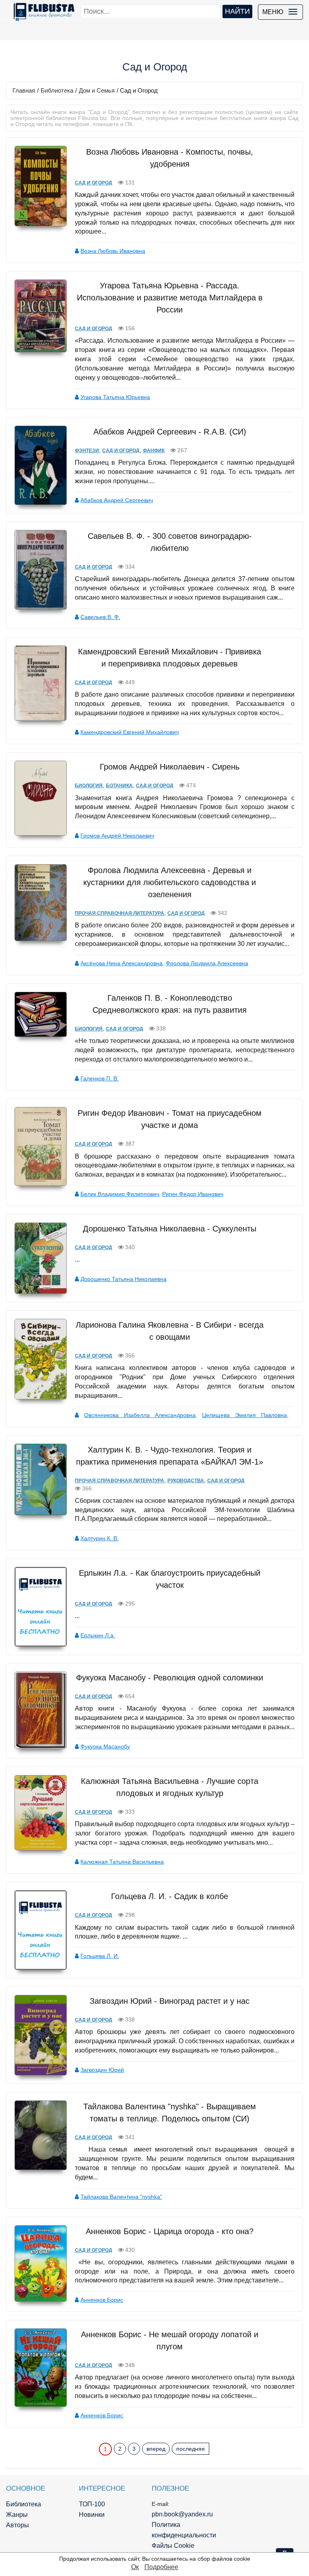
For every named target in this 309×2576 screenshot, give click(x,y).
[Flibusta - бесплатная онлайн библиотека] (42, 12)
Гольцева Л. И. (100, 1956)
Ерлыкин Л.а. (98, 1635)
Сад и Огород (94, 183)
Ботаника (119, 786)
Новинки (92, 2515)
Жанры (17, 2515)
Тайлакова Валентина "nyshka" (121, 2197)
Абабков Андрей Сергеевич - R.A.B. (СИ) (170, 432)
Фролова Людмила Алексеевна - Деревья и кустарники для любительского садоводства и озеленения (170, 882)
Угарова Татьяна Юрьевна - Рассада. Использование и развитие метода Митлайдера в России (170, 298)
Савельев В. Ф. (100, 617)
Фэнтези (87, 451)
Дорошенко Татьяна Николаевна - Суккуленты (170, 1229)
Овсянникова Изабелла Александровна (140, 1415)
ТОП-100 (92, 2504)
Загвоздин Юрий (102, 2070)
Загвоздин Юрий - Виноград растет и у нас (170, 2001)
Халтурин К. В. (100, 1538)
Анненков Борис (102, 2300)
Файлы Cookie (173, 2546)
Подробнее (161, 2567)
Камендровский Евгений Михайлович (130, 732)
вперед (156, 2449)
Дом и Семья (97, 90)
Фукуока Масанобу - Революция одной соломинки (170, 1678)
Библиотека (57, 90)
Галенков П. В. (100, 1078)
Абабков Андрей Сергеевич (117, 500)
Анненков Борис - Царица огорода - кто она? (170, 2231)
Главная (24, 90)
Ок (135, 2567)
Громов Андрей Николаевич (117, 836)
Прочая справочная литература (119, 913)
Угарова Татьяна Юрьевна (115, 397)
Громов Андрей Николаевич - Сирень (170, 767)
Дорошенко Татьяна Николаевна (124, 1279)
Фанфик (154, 451)
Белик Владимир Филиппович (120, 1194)
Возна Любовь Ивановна (113, 251)
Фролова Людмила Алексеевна (207, 963)
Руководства (186, 1481)
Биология (89, 786)
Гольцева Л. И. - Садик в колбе (170, 1896)
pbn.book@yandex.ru (182, 2514)
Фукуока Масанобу (105, 1746)
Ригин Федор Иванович (193, 1194)
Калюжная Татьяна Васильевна (122, 1862)
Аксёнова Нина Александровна (122, 963)
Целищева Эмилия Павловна (244, 1415)
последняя (191, 2449)
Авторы (18, 2525)
